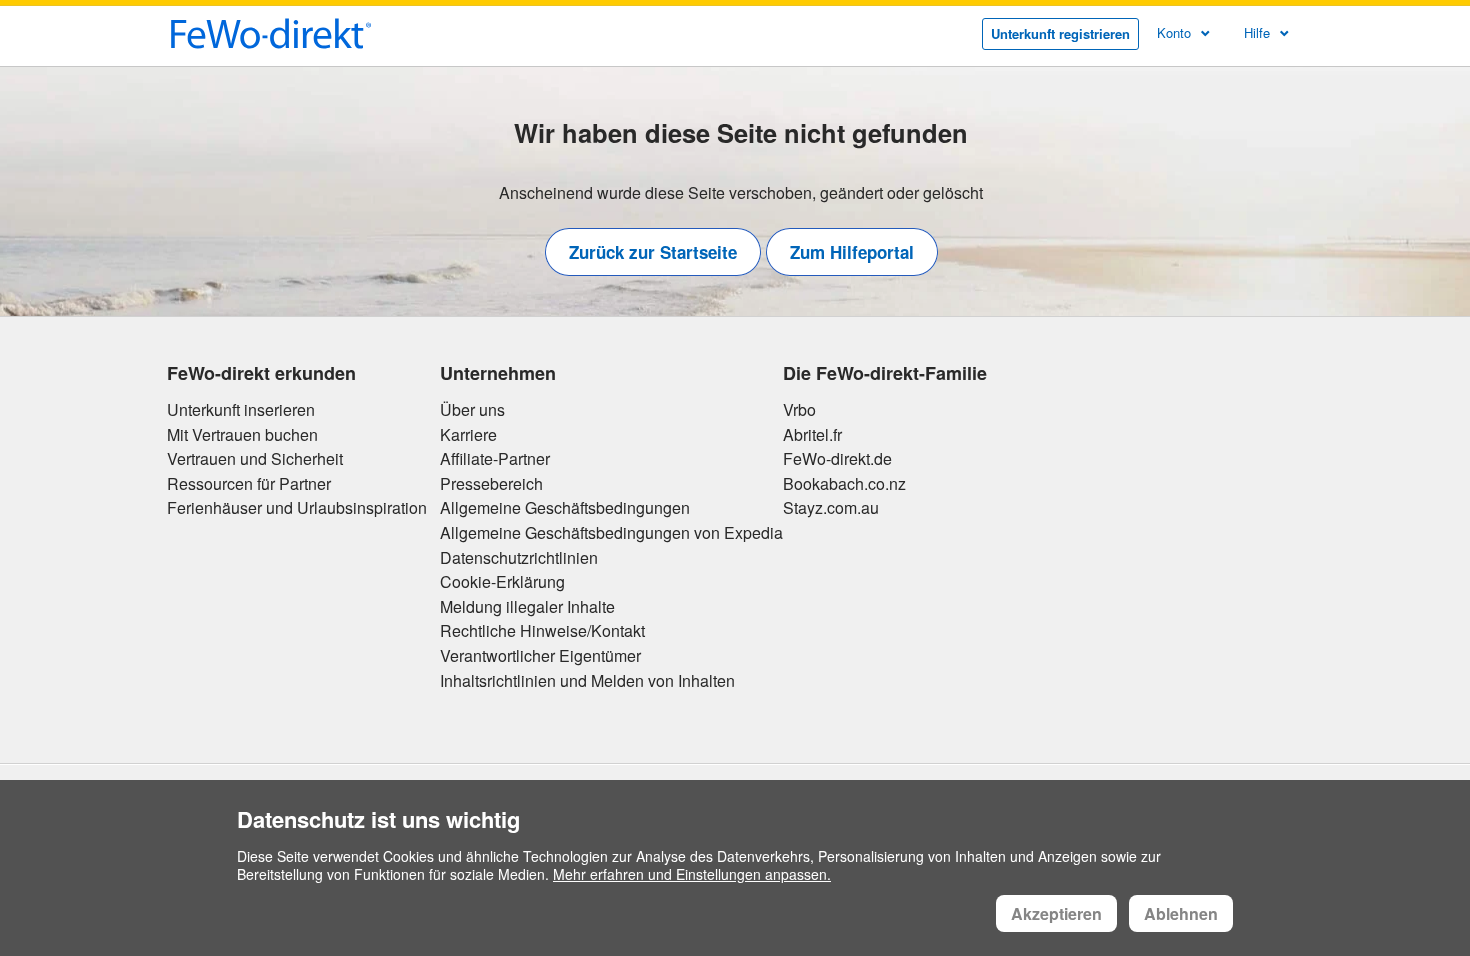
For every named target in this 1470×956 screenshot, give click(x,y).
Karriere (468, 435)
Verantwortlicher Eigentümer (540, 656)
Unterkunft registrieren (1060, 33)
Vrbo (799, 410)
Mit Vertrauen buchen (242, 435)
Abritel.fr (812, 435)
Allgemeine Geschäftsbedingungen (565, 508)
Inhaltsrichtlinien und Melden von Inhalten (587, 681)
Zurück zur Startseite (653, 252)
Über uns (472, 410)
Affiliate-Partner (495, 459)
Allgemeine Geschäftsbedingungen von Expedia (611, 533)
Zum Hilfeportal (852, 252)
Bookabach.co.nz (844, 484)
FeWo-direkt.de (837, 459)
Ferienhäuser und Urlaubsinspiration (297, 508)
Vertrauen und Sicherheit (255, 459)
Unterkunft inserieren (241, 410)
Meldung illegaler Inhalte (527, 607)
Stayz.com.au (831, 508)
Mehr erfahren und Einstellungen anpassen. (692, 874)
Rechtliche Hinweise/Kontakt (542, 631)
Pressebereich (491, 484)
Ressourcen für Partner (249, 484)
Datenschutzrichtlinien (519, 558)
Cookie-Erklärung (502, 582)
